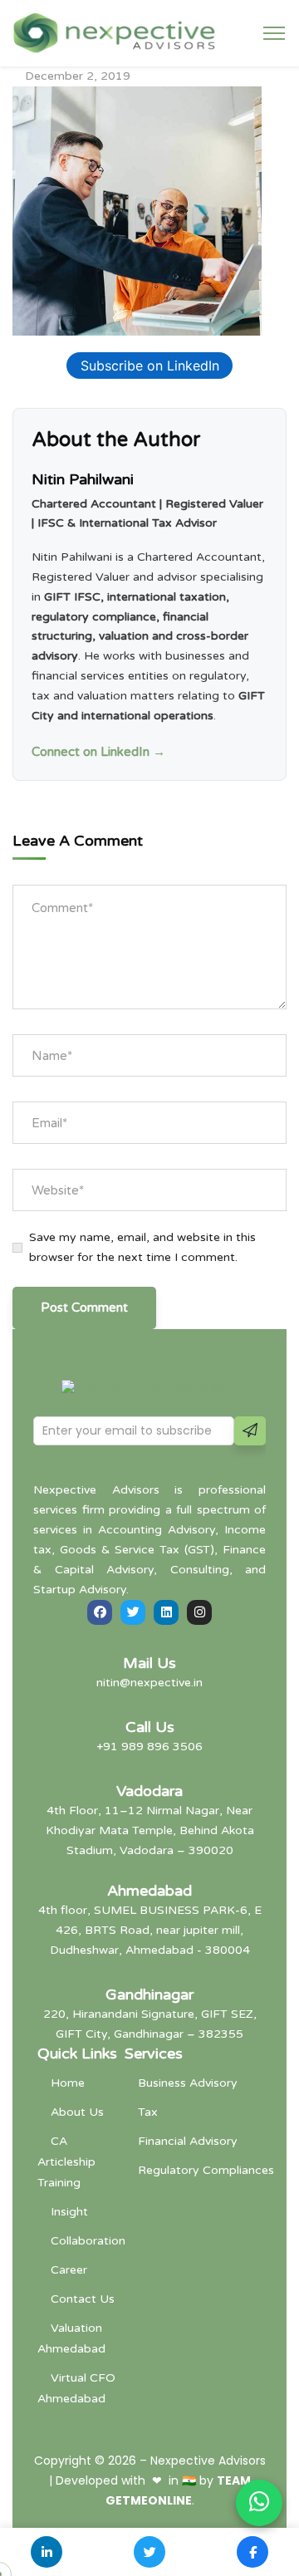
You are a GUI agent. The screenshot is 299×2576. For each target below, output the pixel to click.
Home (68, 2083)
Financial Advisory (188, 2141)
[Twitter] (133, 1612)
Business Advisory (188, 2083)
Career (69, 2270)
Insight (69, 2212)
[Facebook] (100, 1612)
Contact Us (83, 2299)
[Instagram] (199, 1612)
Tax (148, 2112)
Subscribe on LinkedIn (150, 366)
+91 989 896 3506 (149, 1747)
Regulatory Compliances (206, 2170)
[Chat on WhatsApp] (259, 2503)
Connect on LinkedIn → (98, 752)
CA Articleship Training (66, 2162)
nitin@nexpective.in (149, 1683)
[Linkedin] (166, 1612)
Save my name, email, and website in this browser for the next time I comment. (142, 1247)
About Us (77, 2112)
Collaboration (88, 2241)
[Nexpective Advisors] (114, 32)
